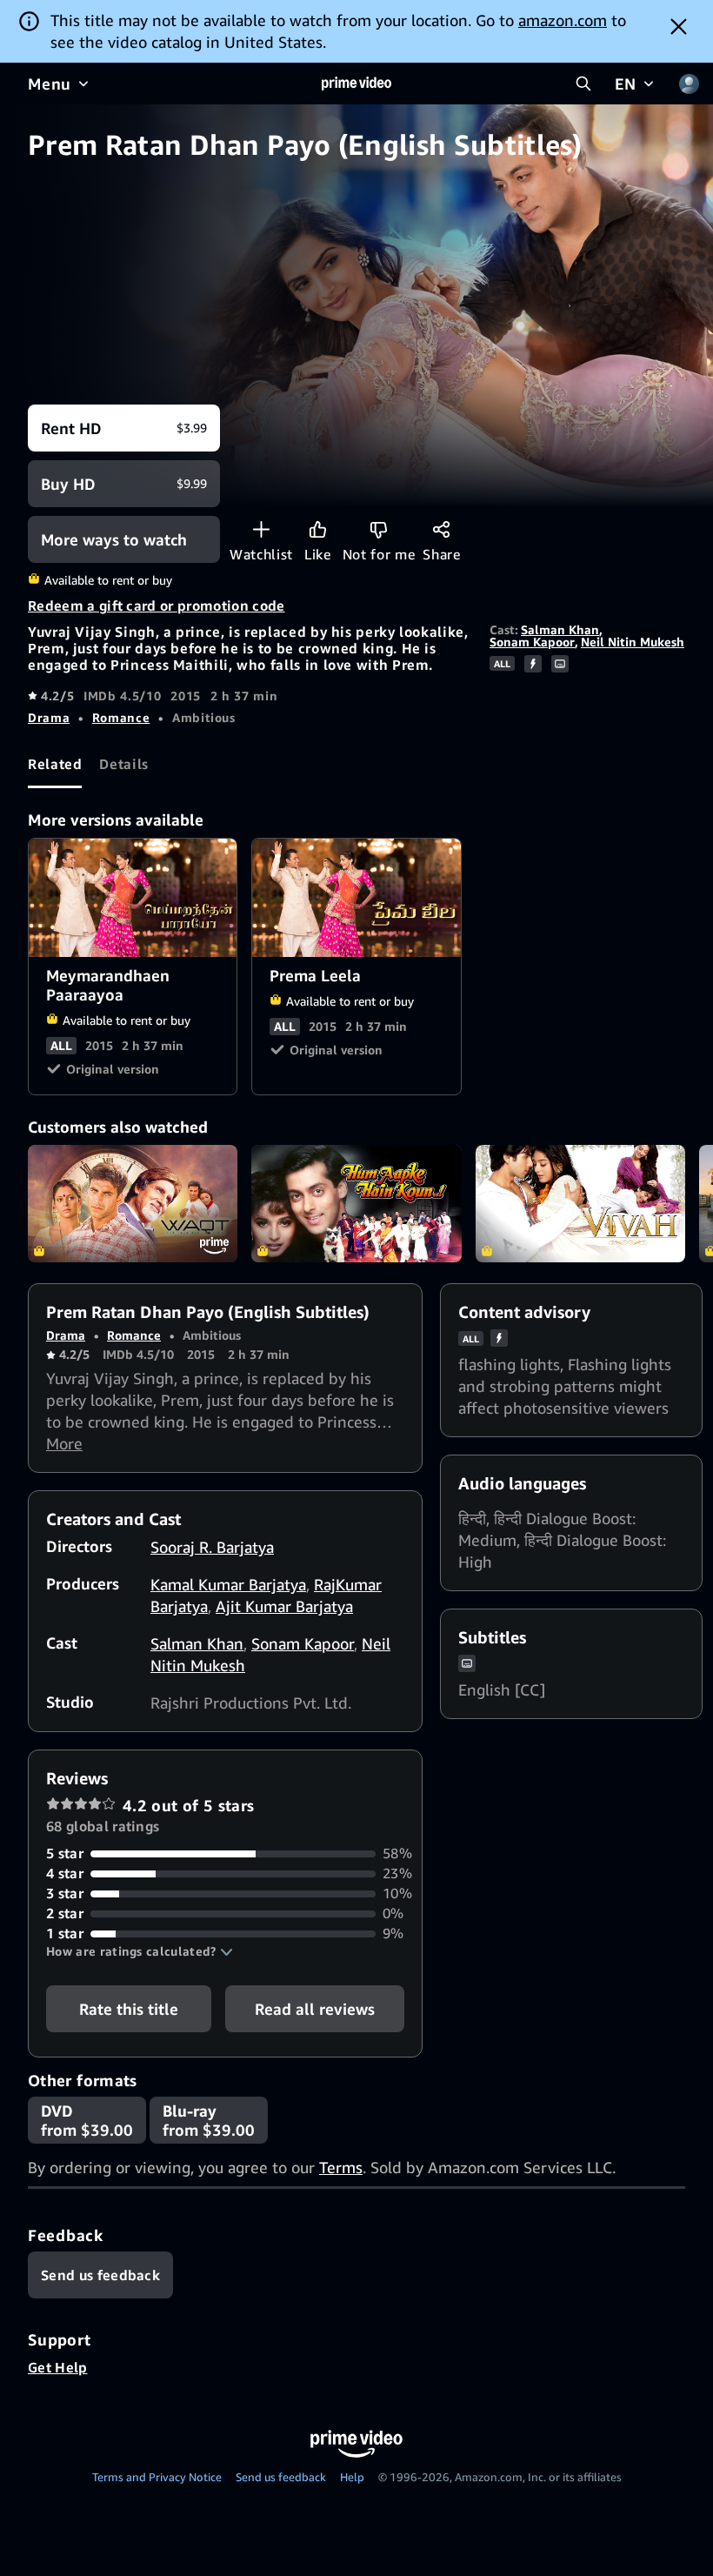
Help (352, 2477)
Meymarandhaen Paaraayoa (133, 898)
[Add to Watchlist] (261, 529)
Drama (49, 717)
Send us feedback (281, 2477)
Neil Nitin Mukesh (633, 642)
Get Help (58, 2367)
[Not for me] (379, 529)
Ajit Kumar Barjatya (284, 1606)
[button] (140, 1951)
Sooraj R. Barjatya (212, 1547)
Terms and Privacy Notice (157, 2477)
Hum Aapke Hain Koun (356, 1204)
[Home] (356, 84)
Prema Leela (357, 898)
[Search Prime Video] (583, 84)
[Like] (318, 529)
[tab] (55, 765)
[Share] (441, 529)
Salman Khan (560, 629)
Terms (341, 2167)
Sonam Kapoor (532, 642)
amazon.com (563, 20)
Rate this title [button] (129, 2009)
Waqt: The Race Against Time (133, 1204)
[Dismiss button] (679, 26)
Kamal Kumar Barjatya (228, 1584)
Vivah (580, 1204)
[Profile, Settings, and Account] (689, 84)
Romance (121, 717)
